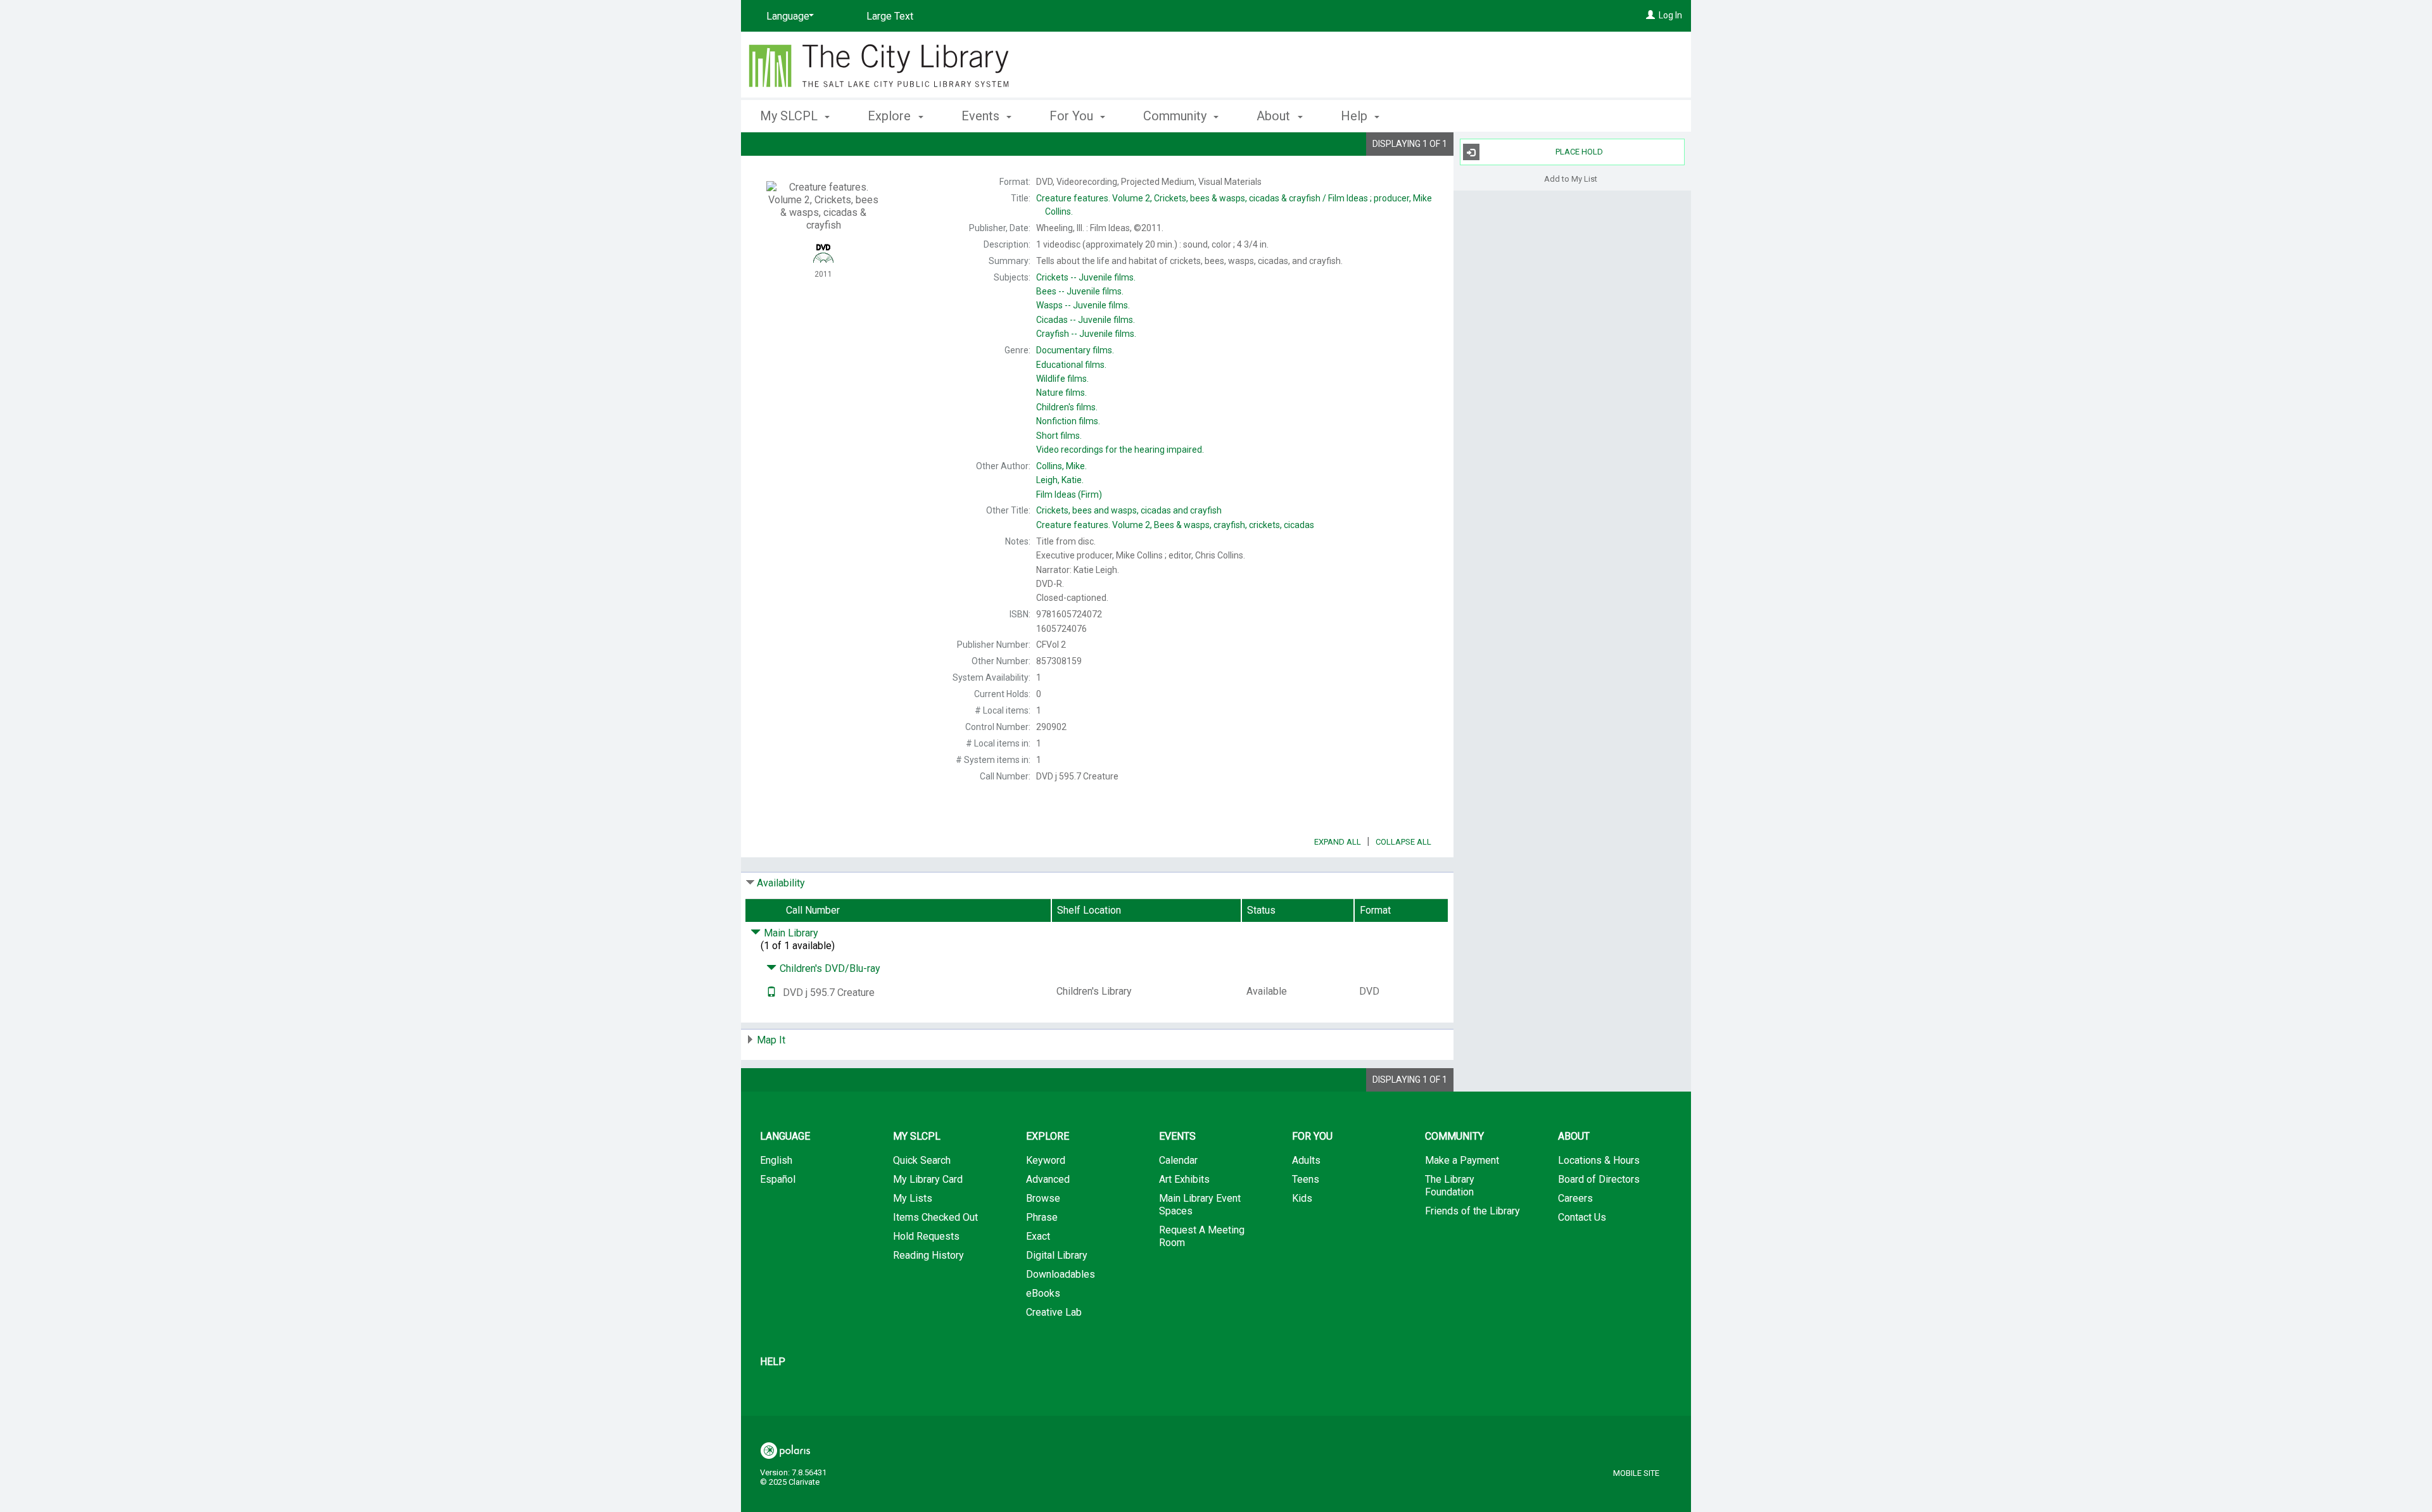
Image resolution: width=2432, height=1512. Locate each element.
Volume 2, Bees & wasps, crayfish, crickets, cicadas (1175, 525)
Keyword (1046, 1160)
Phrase (1042, 1217)
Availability (781, 883)
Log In (1670, 15)
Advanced (1048, 1179)
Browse (1043, 1198)
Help (773, 1362)
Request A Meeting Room (1202, 1236)
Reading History (928, 1255)
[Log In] (1650, 15)
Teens (1306, 1179)
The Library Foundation (1450, 1186)
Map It (771, 1040)
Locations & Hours (1599, 1160)
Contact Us (1582, 1217)
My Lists (913, 1198)
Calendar (1178, 1160)
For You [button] (1073, 116)
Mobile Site (1636, 1473)
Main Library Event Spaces (1200, 1205)
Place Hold (1579, 152)
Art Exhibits (1184, 1179)
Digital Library (1057, 1255)
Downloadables (1061, 1274)
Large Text (890, 16)
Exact (1038, 1236)
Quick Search (922, 1160)
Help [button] (1356, 116)
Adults (1306, 1160)
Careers (1575, 1198)
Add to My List (1571, 178)
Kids (1302, 1198)
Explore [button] (891, 116)
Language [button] (785, 1136)
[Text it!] (771, 992)
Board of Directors (1599, 1179)
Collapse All (1403, 842)
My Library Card (928, 1179)
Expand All (1338, 842)
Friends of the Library (1472, 1211)
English (776, 1160)
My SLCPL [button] (790, 116)
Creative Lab (1054, 1312)
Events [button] (982, 116)
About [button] (1275, 116)
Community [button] (1176, 116)
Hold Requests (926, 1236)
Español (778, 1179)
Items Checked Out (935, 1217)
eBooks (1043, 1293)
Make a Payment (1462, 1160)
